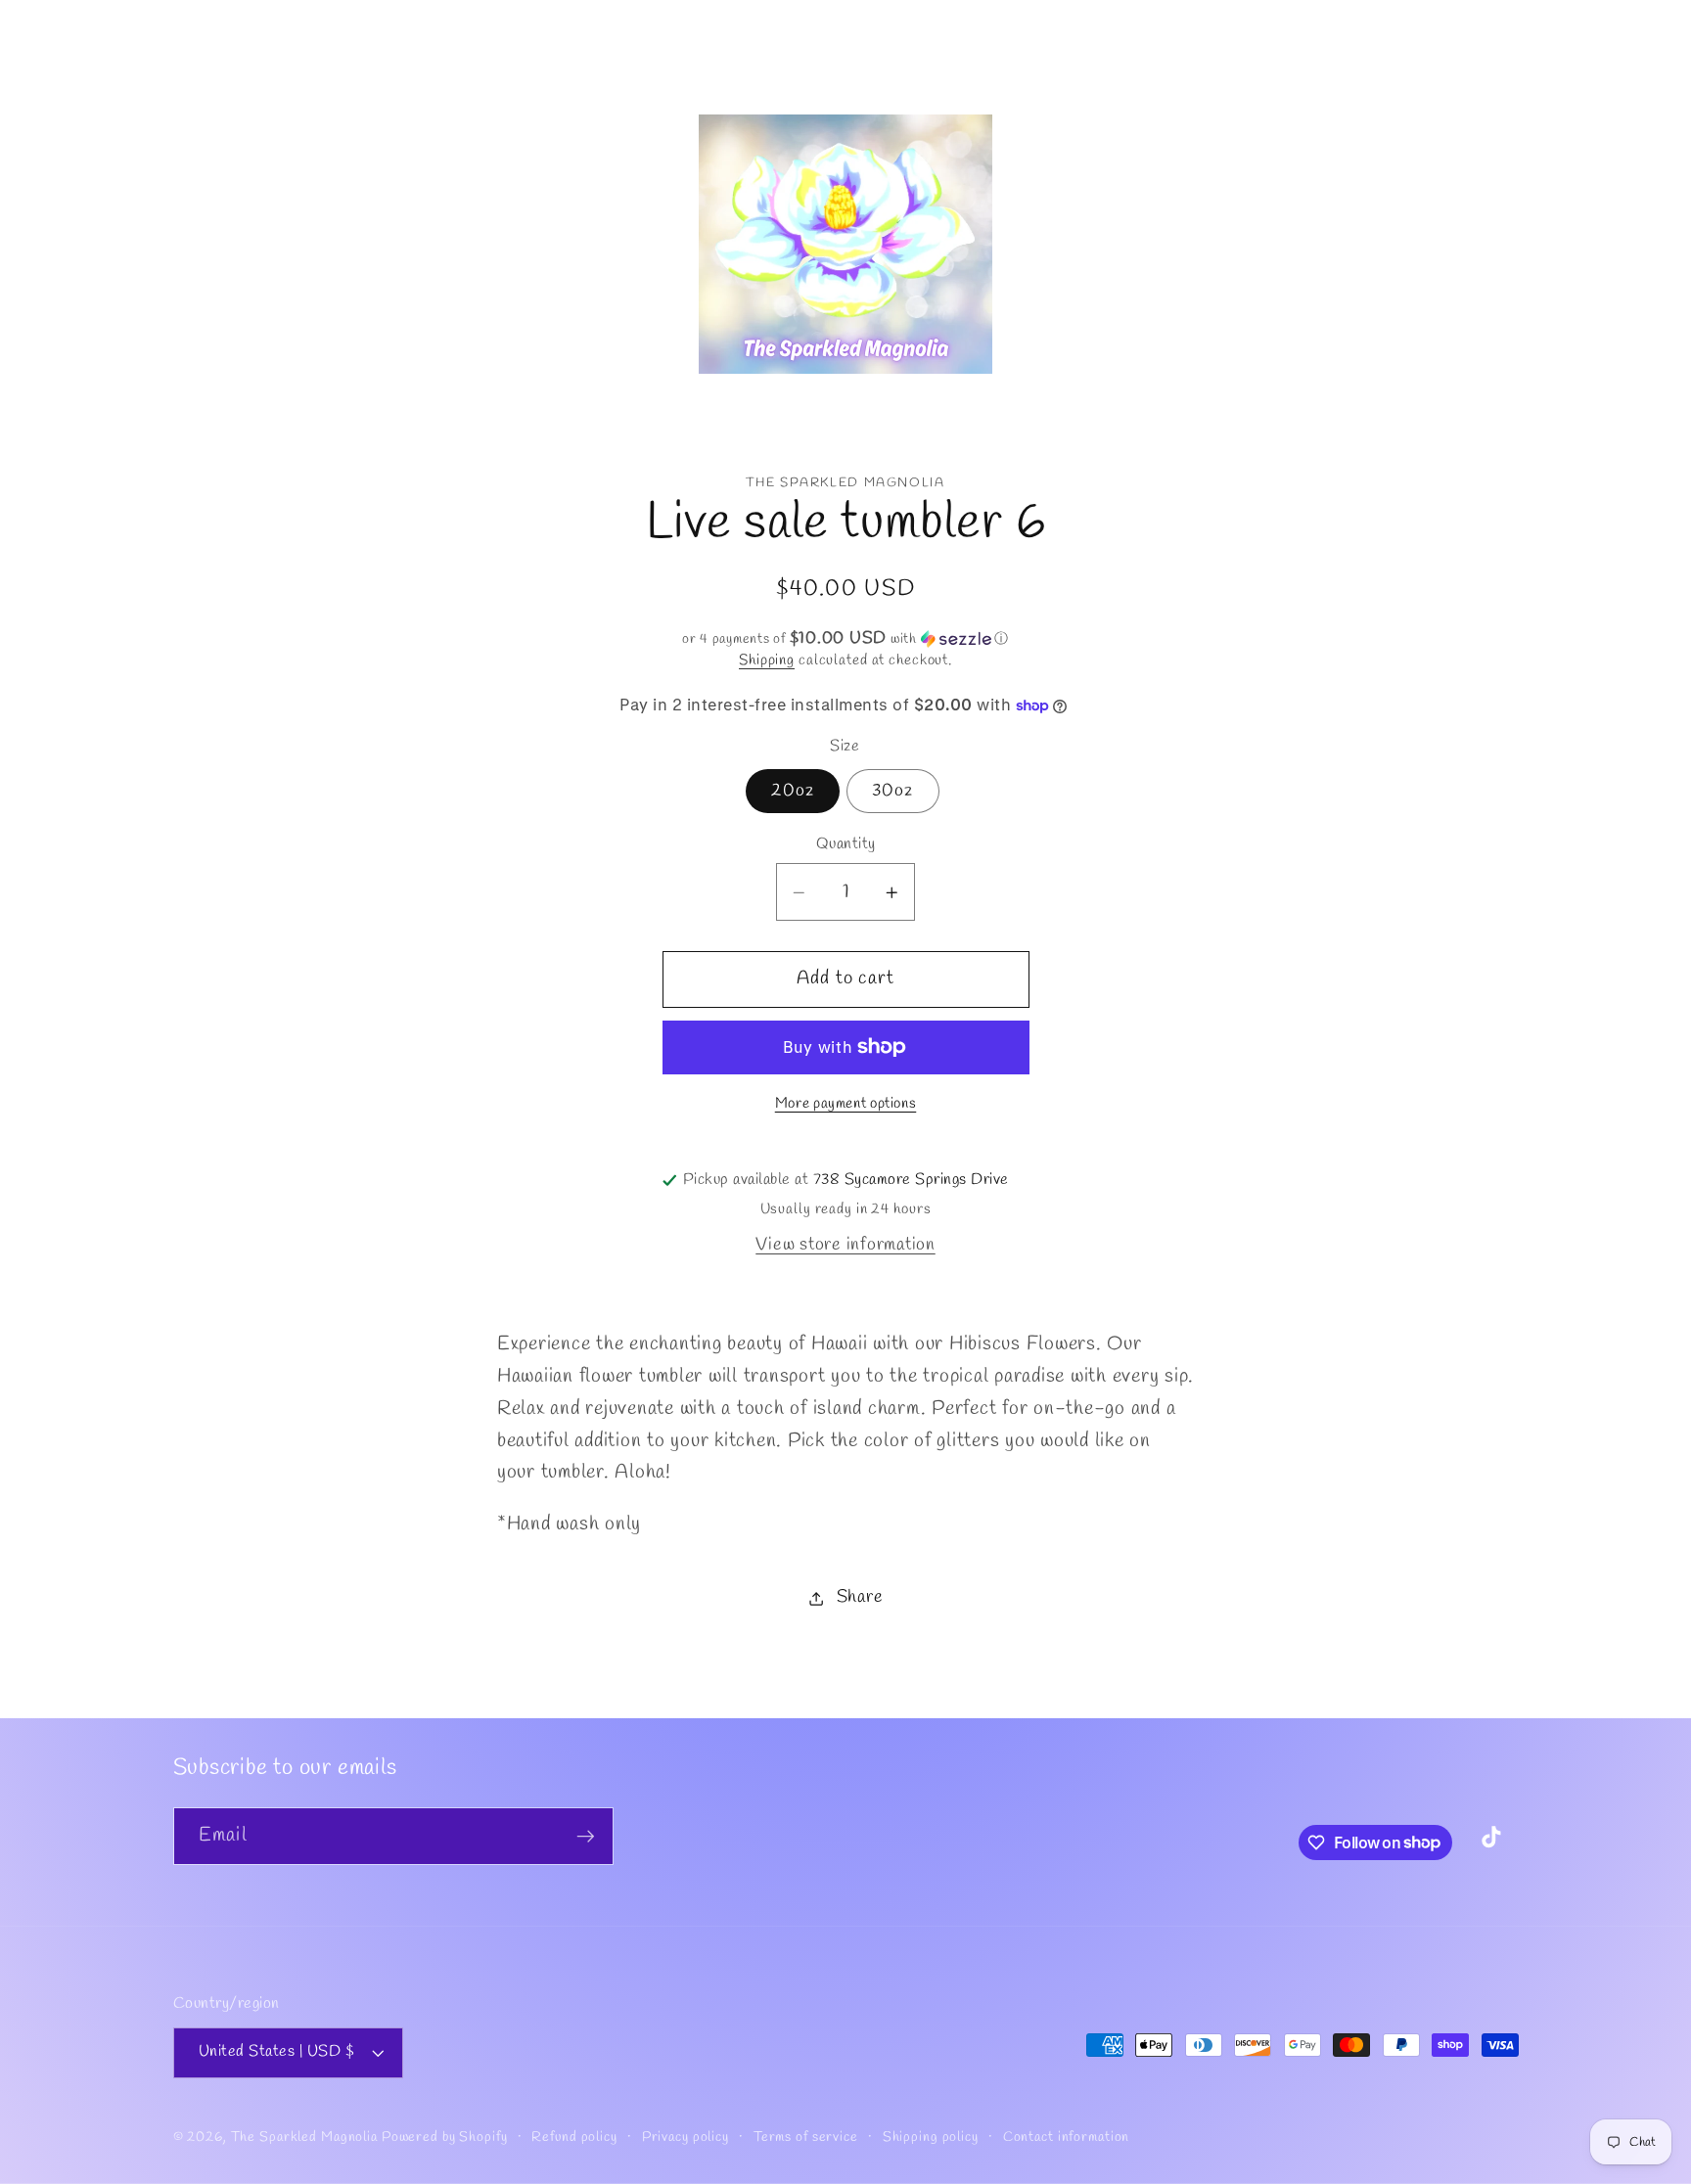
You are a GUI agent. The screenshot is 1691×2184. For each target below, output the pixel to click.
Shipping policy (931, 2138)
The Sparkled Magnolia (304, 2138)
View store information (845, 1245)
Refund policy (574, 2138)
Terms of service (806, 2138)
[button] (214, 143)
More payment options (846, 1104)
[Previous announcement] (176, 23)
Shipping (767, 660)
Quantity (846, 844)
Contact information (1067, 2138)
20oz (793, 791)
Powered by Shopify (445, 2138)
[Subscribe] (586, 1836)
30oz (893, 791)
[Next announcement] (1515, 23)
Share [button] (860, 1598)
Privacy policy (686, 2138)
